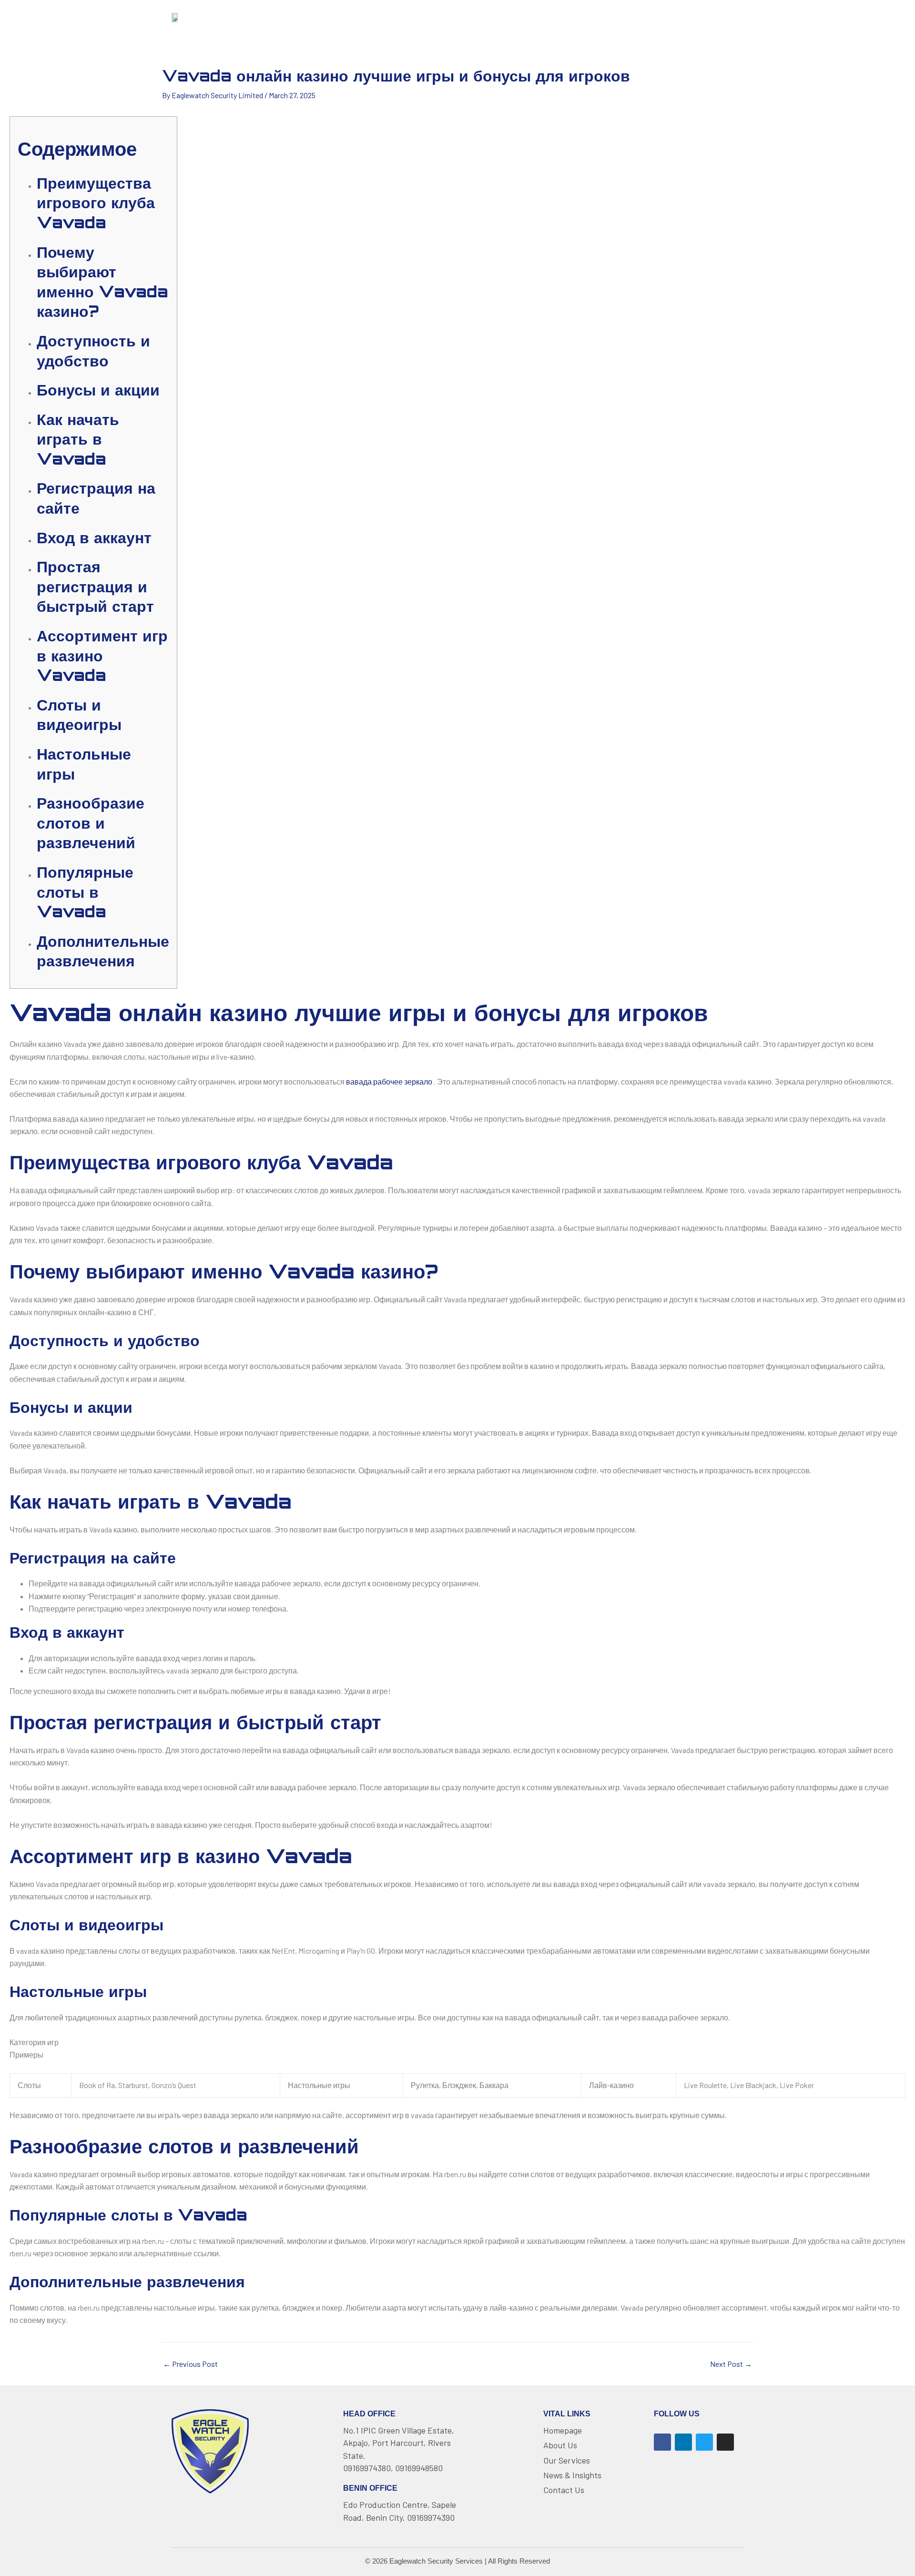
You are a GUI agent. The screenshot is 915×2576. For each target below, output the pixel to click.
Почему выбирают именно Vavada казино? (102, 282)
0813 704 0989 (707, 16)
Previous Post (190, 2364)
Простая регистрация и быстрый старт (95, 586)
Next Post (731, 2364)
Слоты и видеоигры (79, 715)
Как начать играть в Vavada (78, 439)
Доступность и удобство (93, 351)
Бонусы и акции (98, 390)
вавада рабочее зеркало (389, 1081)
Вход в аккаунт (94, 538)
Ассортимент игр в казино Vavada (102, 655)
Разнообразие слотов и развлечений (91, 823)
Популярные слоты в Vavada (85, 892)
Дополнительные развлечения (103, 951)
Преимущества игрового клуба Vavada (96, 203)
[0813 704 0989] (667, 17)
